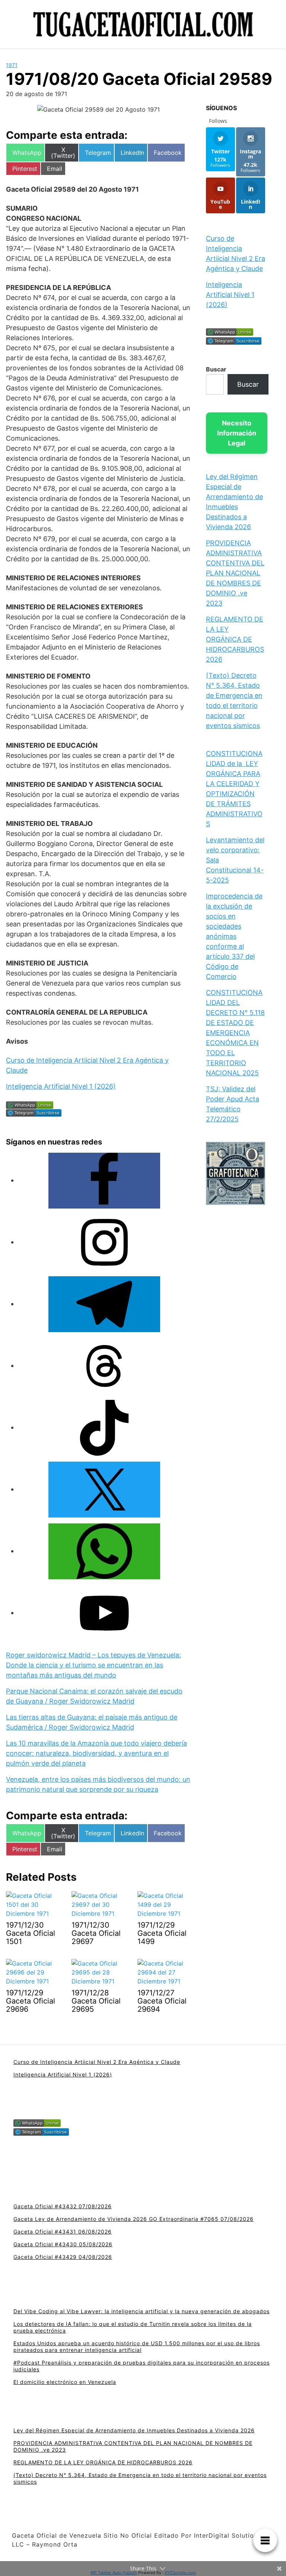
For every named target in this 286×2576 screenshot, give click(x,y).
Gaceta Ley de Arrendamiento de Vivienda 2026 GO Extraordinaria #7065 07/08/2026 (134, 2219)
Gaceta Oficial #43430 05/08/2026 (63, 2244)
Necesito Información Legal (237, 433)
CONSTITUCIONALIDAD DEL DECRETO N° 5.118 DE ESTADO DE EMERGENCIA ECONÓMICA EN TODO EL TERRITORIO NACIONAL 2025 (235, 1033)
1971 (12, 65)
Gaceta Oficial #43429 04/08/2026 (63, 2257)
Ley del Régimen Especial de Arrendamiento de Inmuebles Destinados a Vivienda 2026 (134, 2430)
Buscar (216, 369)
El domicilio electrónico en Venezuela (65, 2382)
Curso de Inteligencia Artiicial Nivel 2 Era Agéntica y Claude (97, 2062)
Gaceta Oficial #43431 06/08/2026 (63, 2232)
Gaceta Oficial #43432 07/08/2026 (63, 2206)
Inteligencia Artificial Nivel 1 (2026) (61, 1086)
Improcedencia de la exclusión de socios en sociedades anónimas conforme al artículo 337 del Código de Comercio (234, 936)
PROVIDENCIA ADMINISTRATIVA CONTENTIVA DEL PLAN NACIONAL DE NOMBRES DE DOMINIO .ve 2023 (235, 573)
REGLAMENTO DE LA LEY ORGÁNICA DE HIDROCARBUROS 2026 (235, 639)
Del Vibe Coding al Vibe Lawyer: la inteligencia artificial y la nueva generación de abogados (142, 2311)
